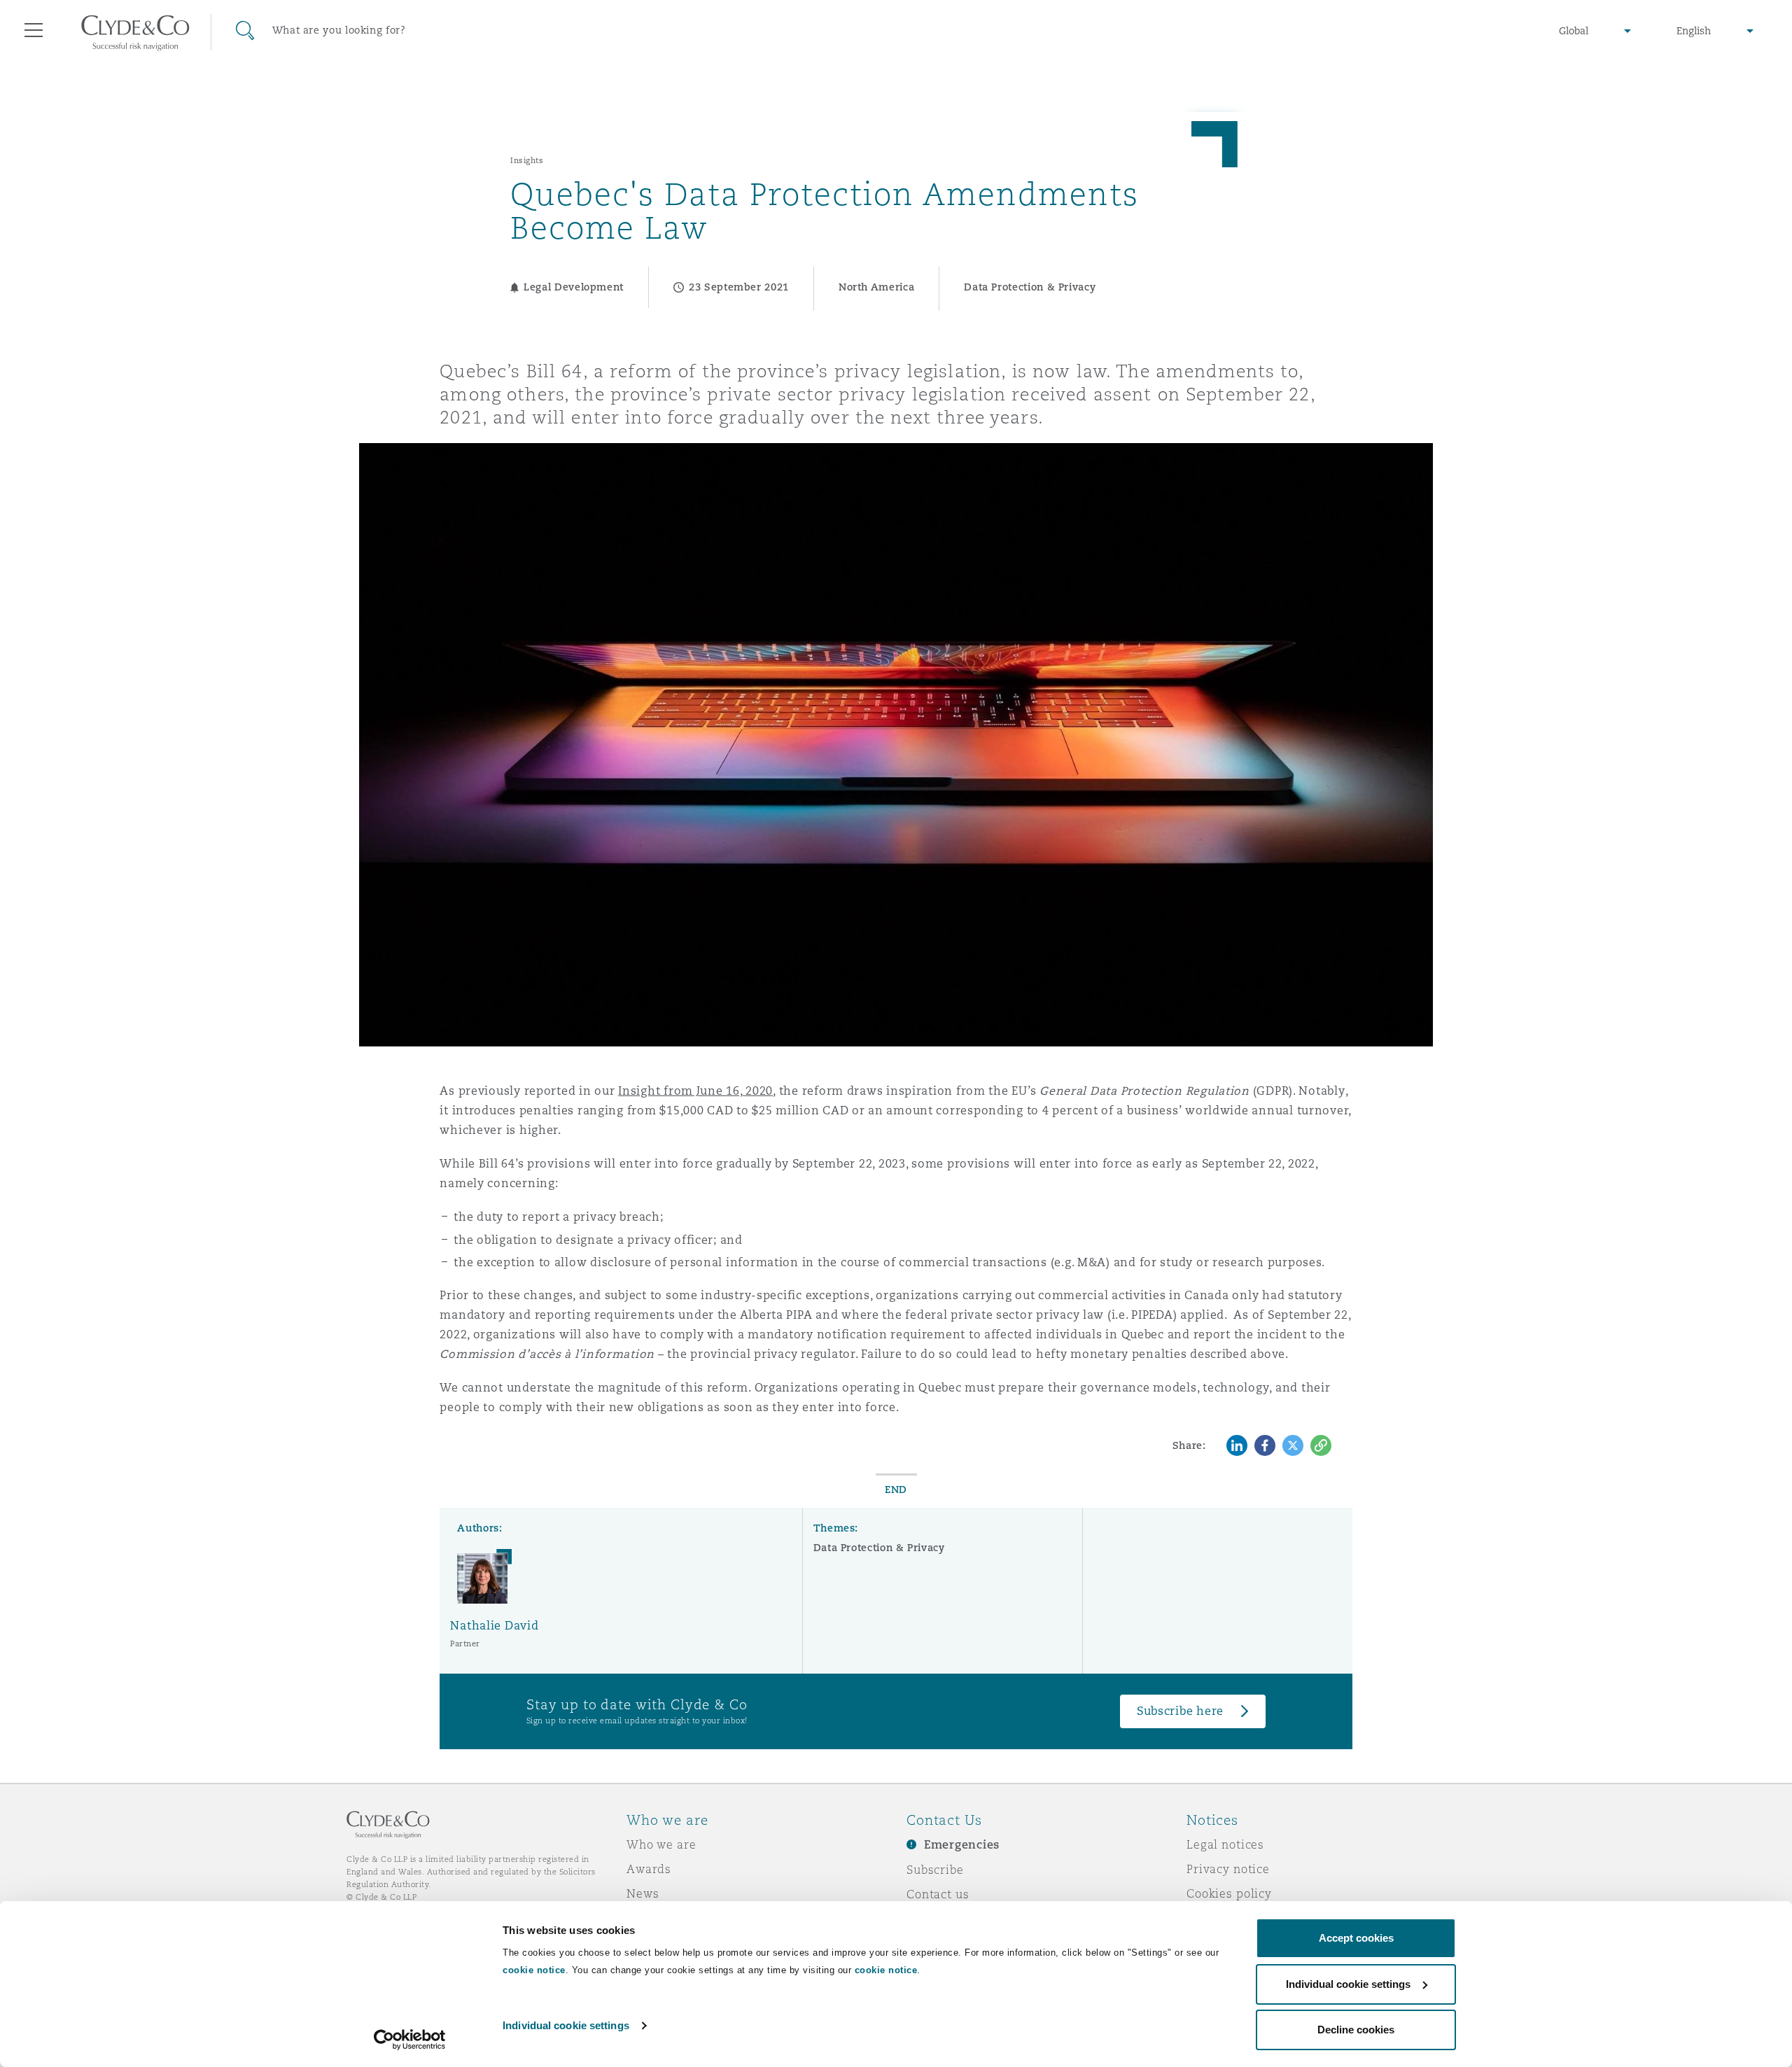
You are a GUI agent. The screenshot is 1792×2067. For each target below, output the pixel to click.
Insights (527, 160)
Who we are (661, 1844)
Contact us (938, 1894)
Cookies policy (1229, 1893)
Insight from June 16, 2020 (695, 1091)
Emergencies (962, 1845)
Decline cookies (1356, 2030)
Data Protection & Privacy (879, 1548)
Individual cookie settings (566, 2025)
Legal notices (1225, 1844)
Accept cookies (1356, 1938)
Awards (649, 1869)
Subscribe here (1180, 1711)
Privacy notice (1228, 1869)
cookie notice (534, 1970)
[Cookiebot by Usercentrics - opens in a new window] (410, 2040)
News (643, 1893)
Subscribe (935, 1870)
